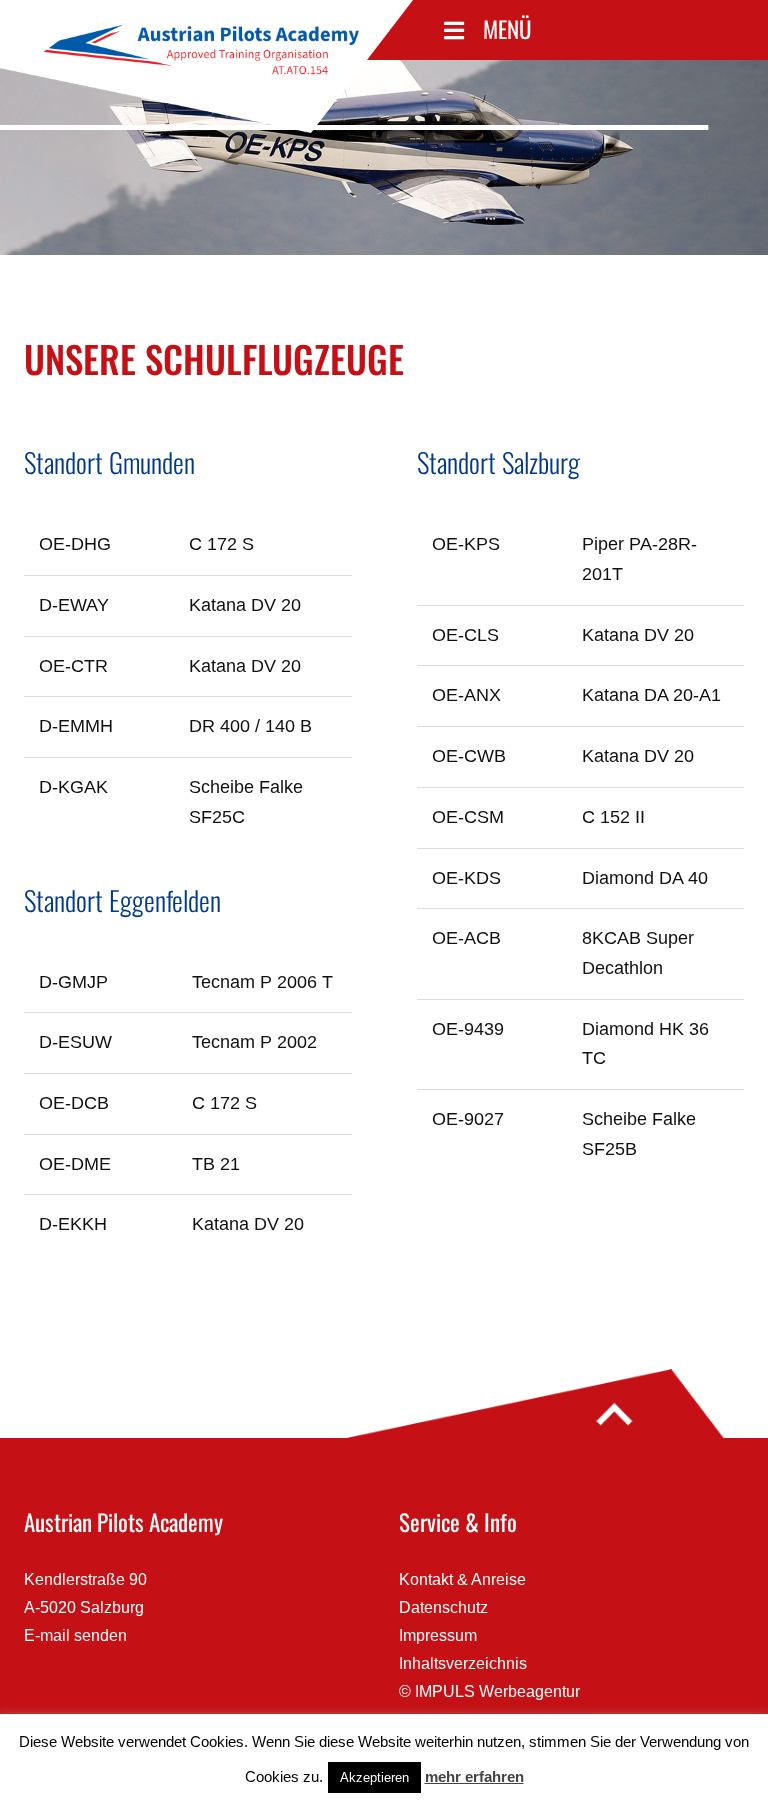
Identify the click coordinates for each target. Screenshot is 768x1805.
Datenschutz (443, 1607)
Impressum (438, 1635)
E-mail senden (75, 1635)
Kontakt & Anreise (462, 1579)
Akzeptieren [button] (374, 1777)
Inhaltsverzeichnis (463, 1663)
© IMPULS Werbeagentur (489, 1691)
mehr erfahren (474, 1776)
